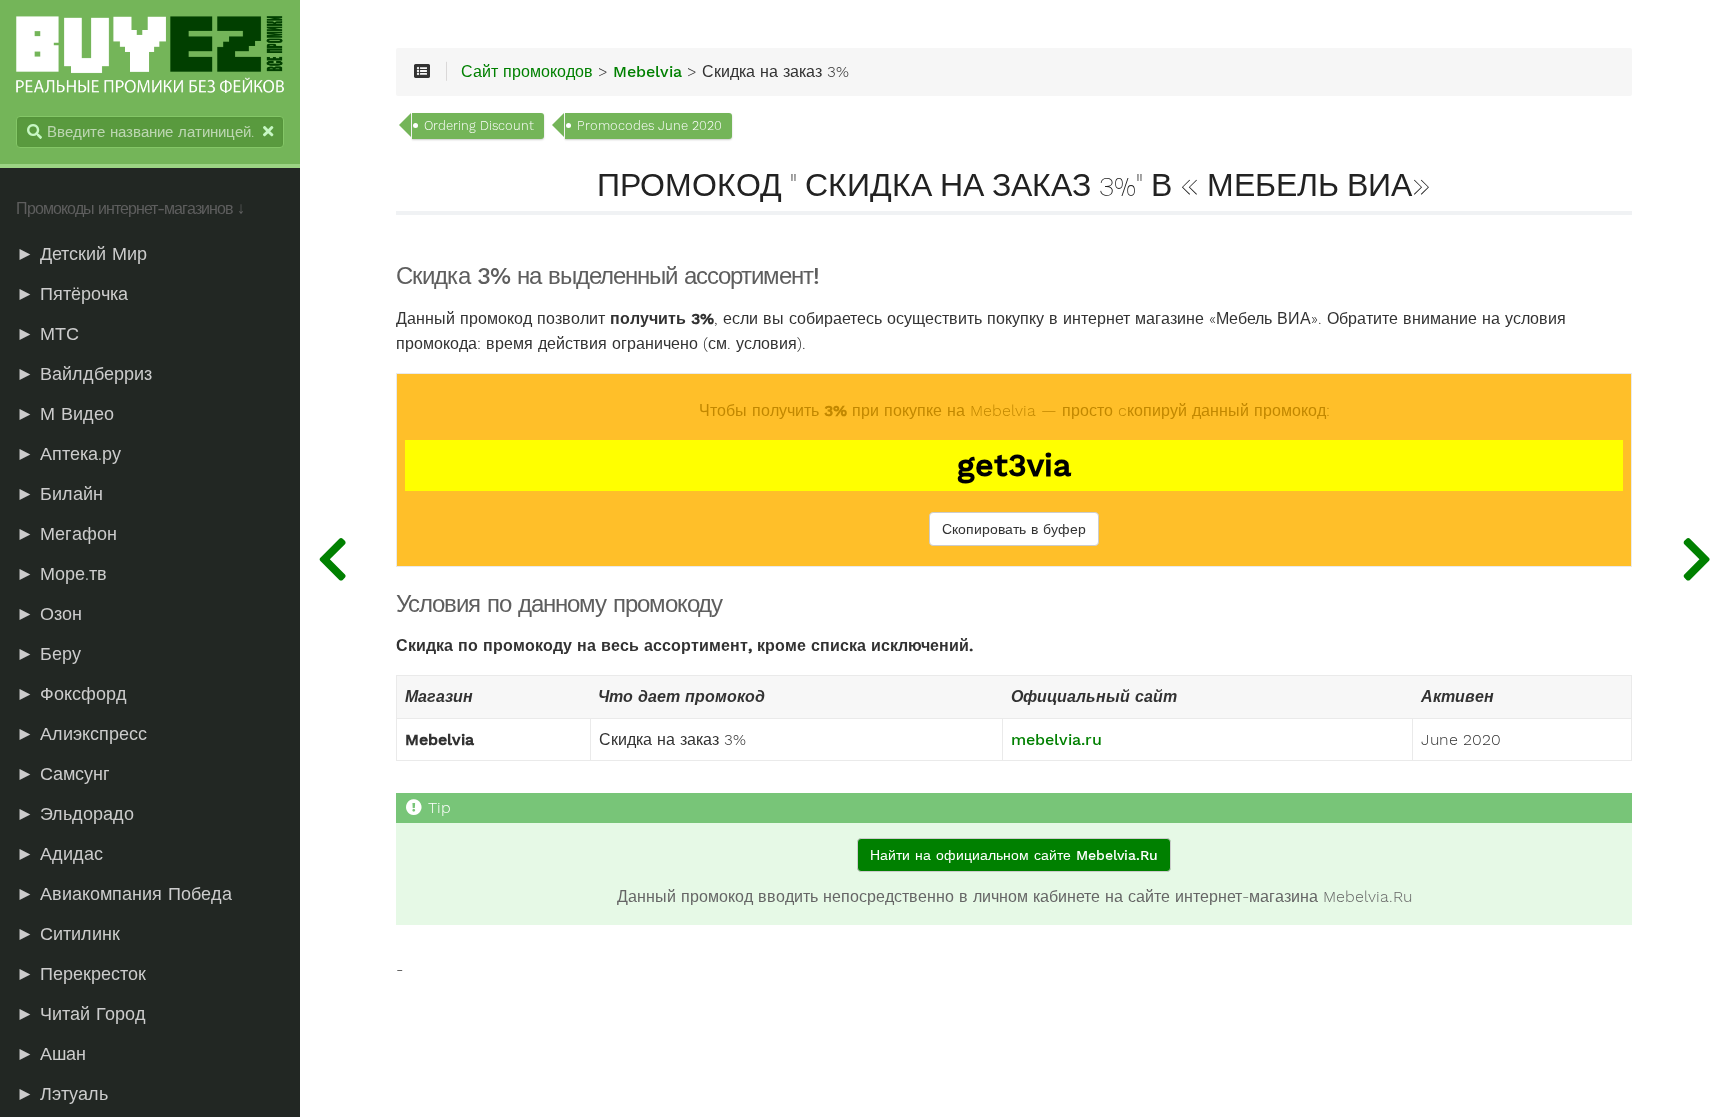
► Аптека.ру (68, 454)
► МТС (47, 334)
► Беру (48, 654)
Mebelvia (647, 72)
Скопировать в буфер (1014, 529)
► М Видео (65, 414)
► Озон (49, 614)
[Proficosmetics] (1696, 558)
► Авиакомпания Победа (124, 894)
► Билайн (59, 494)
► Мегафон (66, 534)
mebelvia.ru (1056, 740)
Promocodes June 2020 (649, 125)
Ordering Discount (479, 125)
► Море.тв (61, 574)
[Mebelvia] (332, 558)
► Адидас (59, 854)
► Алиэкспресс (81, 734)
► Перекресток (81, 974)
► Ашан (51, 1054)
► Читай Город (81, 1014)
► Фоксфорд (71, 694)
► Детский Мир (81, 254)
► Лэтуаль (62, 1094)
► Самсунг (63, 774)
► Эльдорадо (75, 814)
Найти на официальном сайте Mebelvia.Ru (1014, 855)
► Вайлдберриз (84, 374)
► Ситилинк (68, 934)
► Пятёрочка (72, 294)
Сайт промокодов (527, 72)
